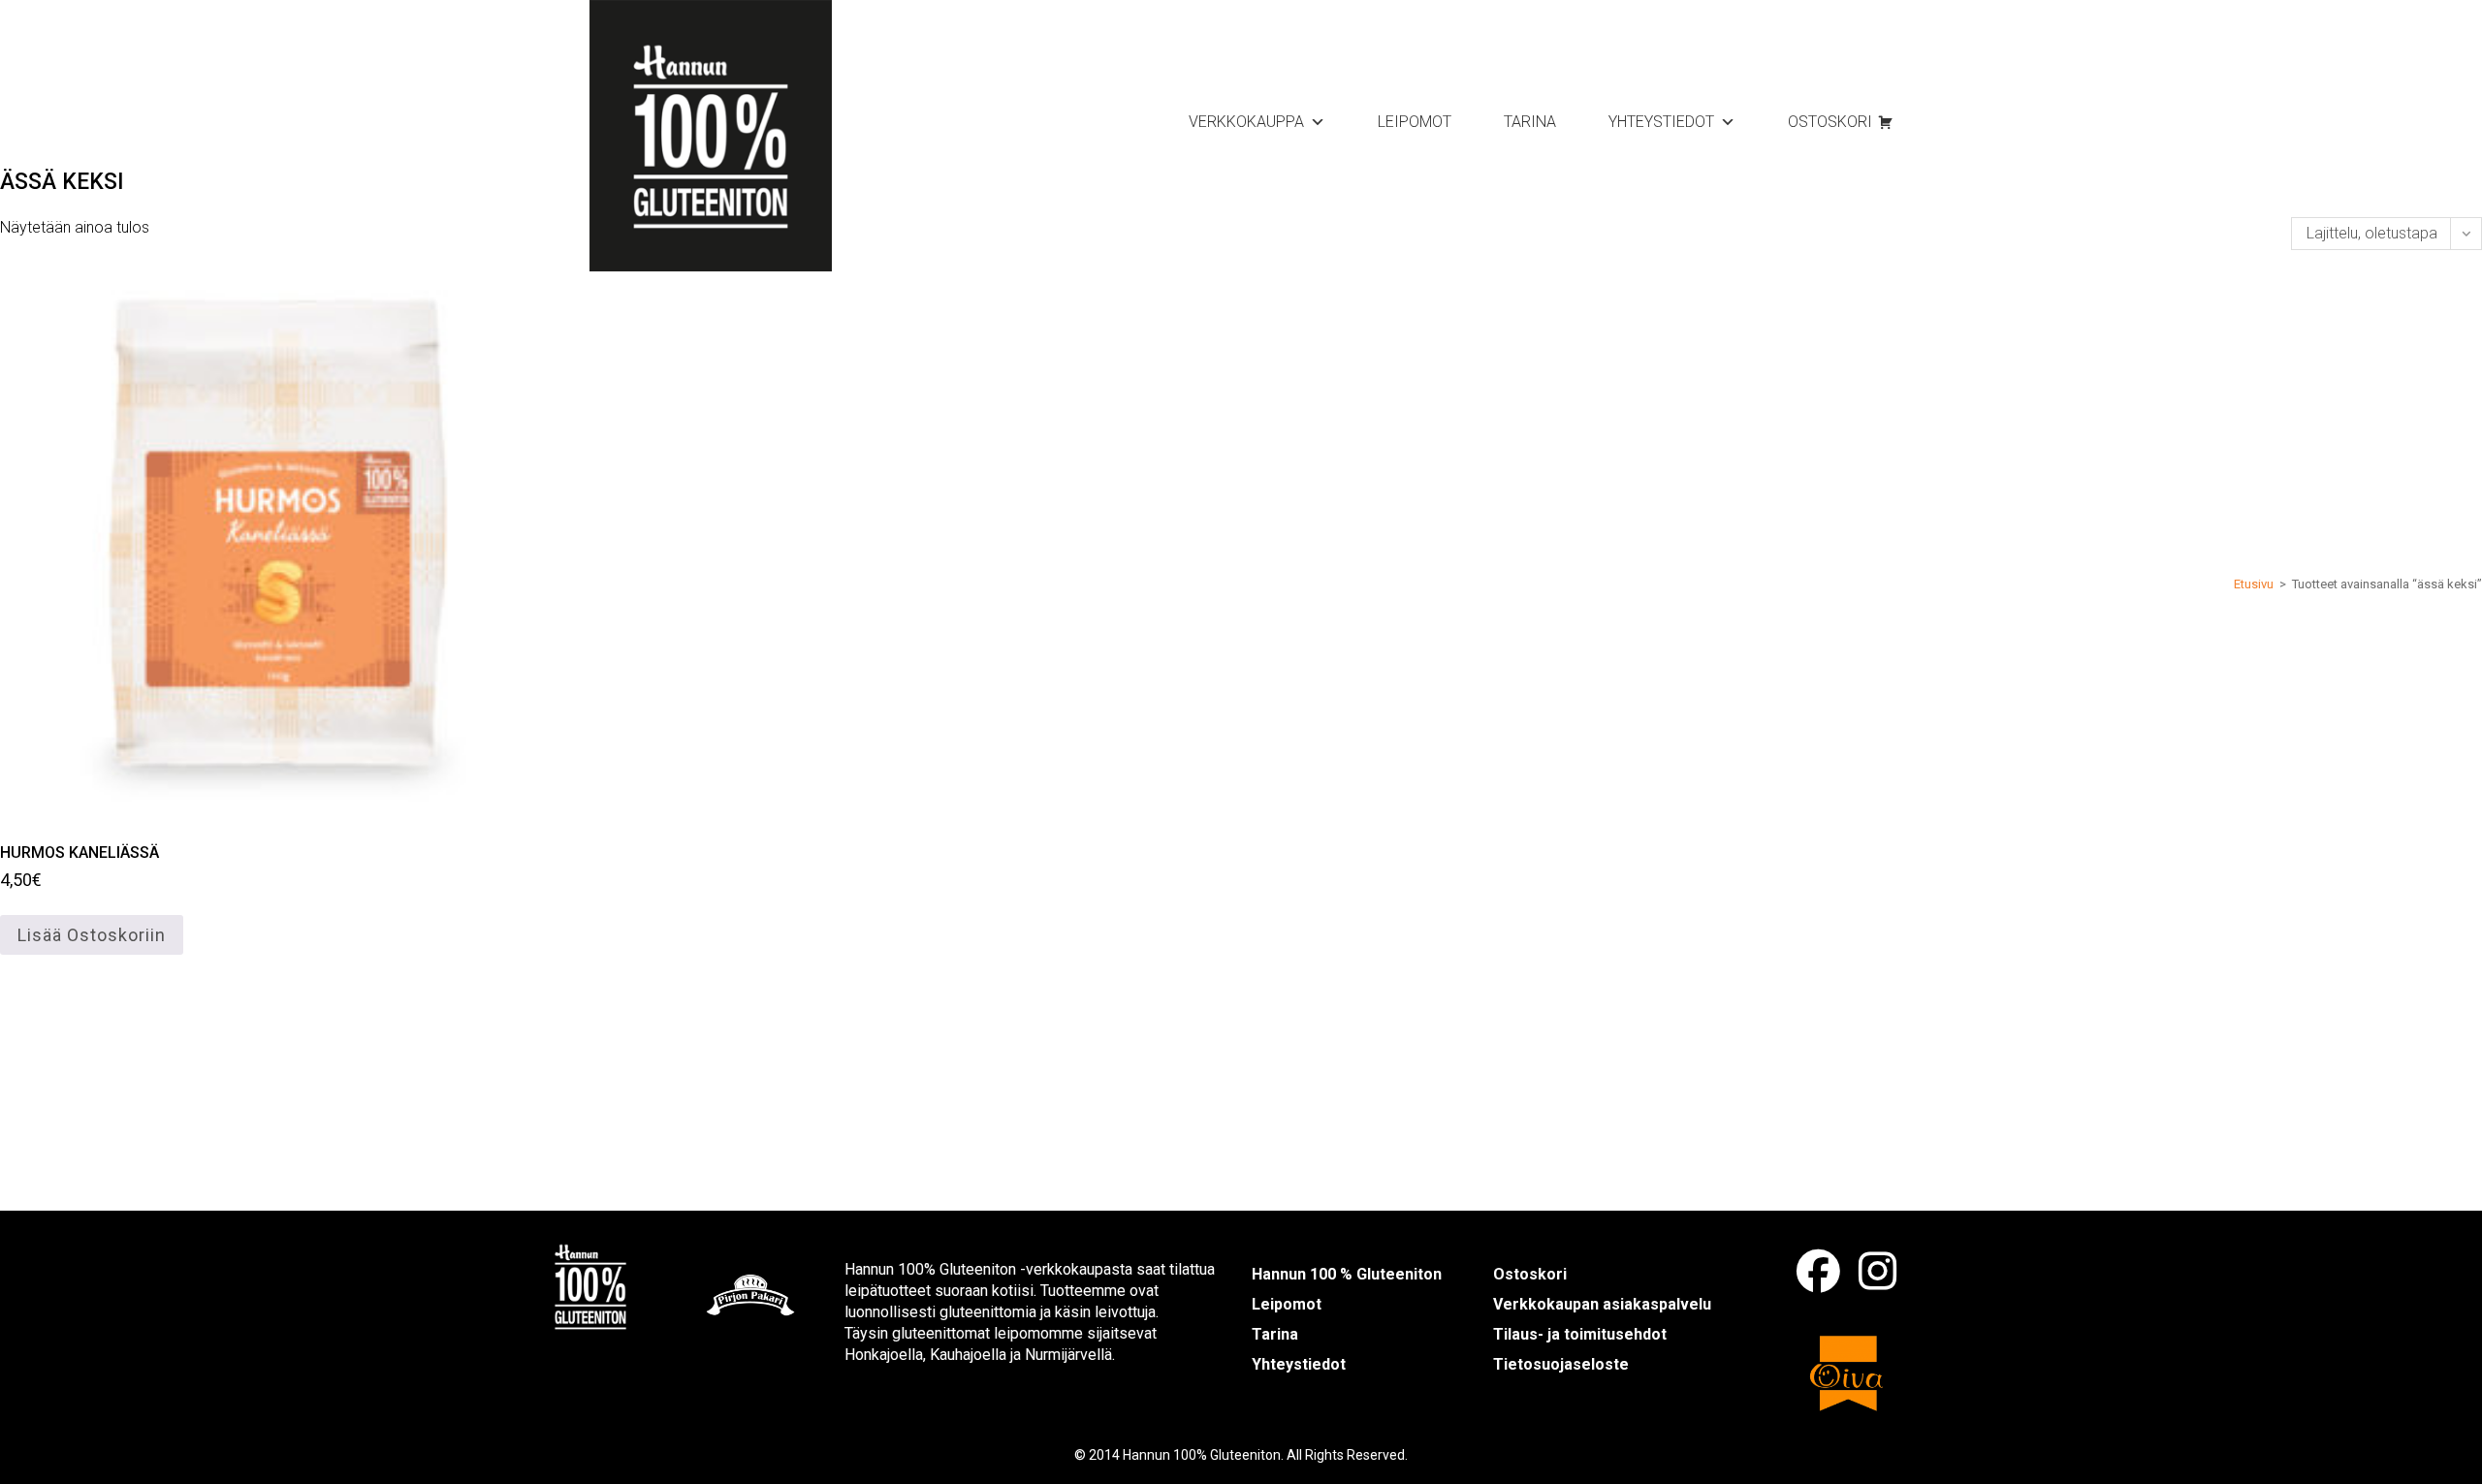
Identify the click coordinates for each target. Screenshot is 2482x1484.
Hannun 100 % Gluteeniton (1347, 1274)
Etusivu (2254, 584)
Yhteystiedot (1661, 122)
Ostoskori (1830, 122)
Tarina (1530, 122)
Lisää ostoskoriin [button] (92, 935)
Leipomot (1415, 122)
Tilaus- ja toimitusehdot (1580, 1334)
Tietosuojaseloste (1561, 1364)
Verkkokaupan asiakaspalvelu (1602, 1304)
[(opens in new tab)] (590, 1285)
